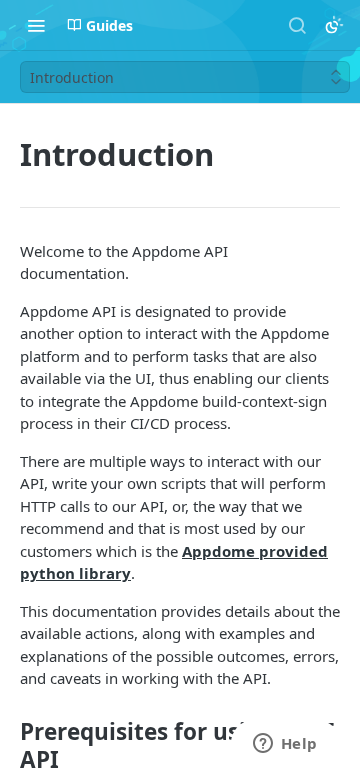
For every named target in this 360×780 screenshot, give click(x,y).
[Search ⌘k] (297, 25)
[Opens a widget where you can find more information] (285, 745)
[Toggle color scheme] (334, 25)
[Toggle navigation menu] (36, 25)
